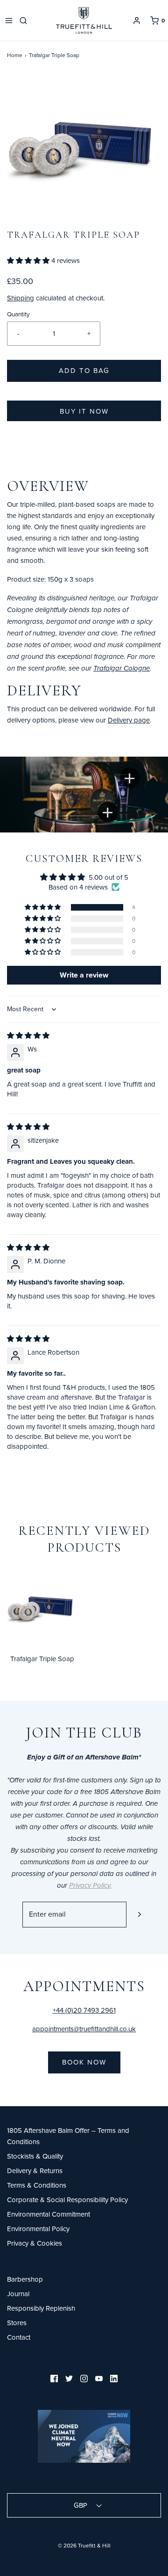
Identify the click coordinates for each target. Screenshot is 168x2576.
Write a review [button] (84, 975)
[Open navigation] (9, 21)
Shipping (21, 298)
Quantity (18, 314)
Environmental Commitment (49, 2214)
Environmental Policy (38, 2229)
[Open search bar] (25, 21)
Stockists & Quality (35, 2156)
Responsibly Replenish (41, 2308)
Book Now (84, 2062)
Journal (18, 2294)
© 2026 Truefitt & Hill (84, 2545)
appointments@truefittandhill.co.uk (84, 2029)
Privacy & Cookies (35, 2243)
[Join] (139, 1915)
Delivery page (129, 720)
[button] (84, 151)
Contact (19, 2337)
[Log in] (137, 21)
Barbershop (25, 2279)
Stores (17, 2323)
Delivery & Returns (35, 2171)
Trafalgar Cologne (122, 669)
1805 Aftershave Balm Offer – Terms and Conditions (68, 2136)
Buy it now (84, 411)
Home (15, 55)
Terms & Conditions (37, 2185)
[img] (28, 1035)
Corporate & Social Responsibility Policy (67, 2200)
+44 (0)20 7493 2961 (84, 2010)
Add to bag (84, 370)
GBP (81, 2505)
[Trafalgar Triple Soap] (42, 1609)
